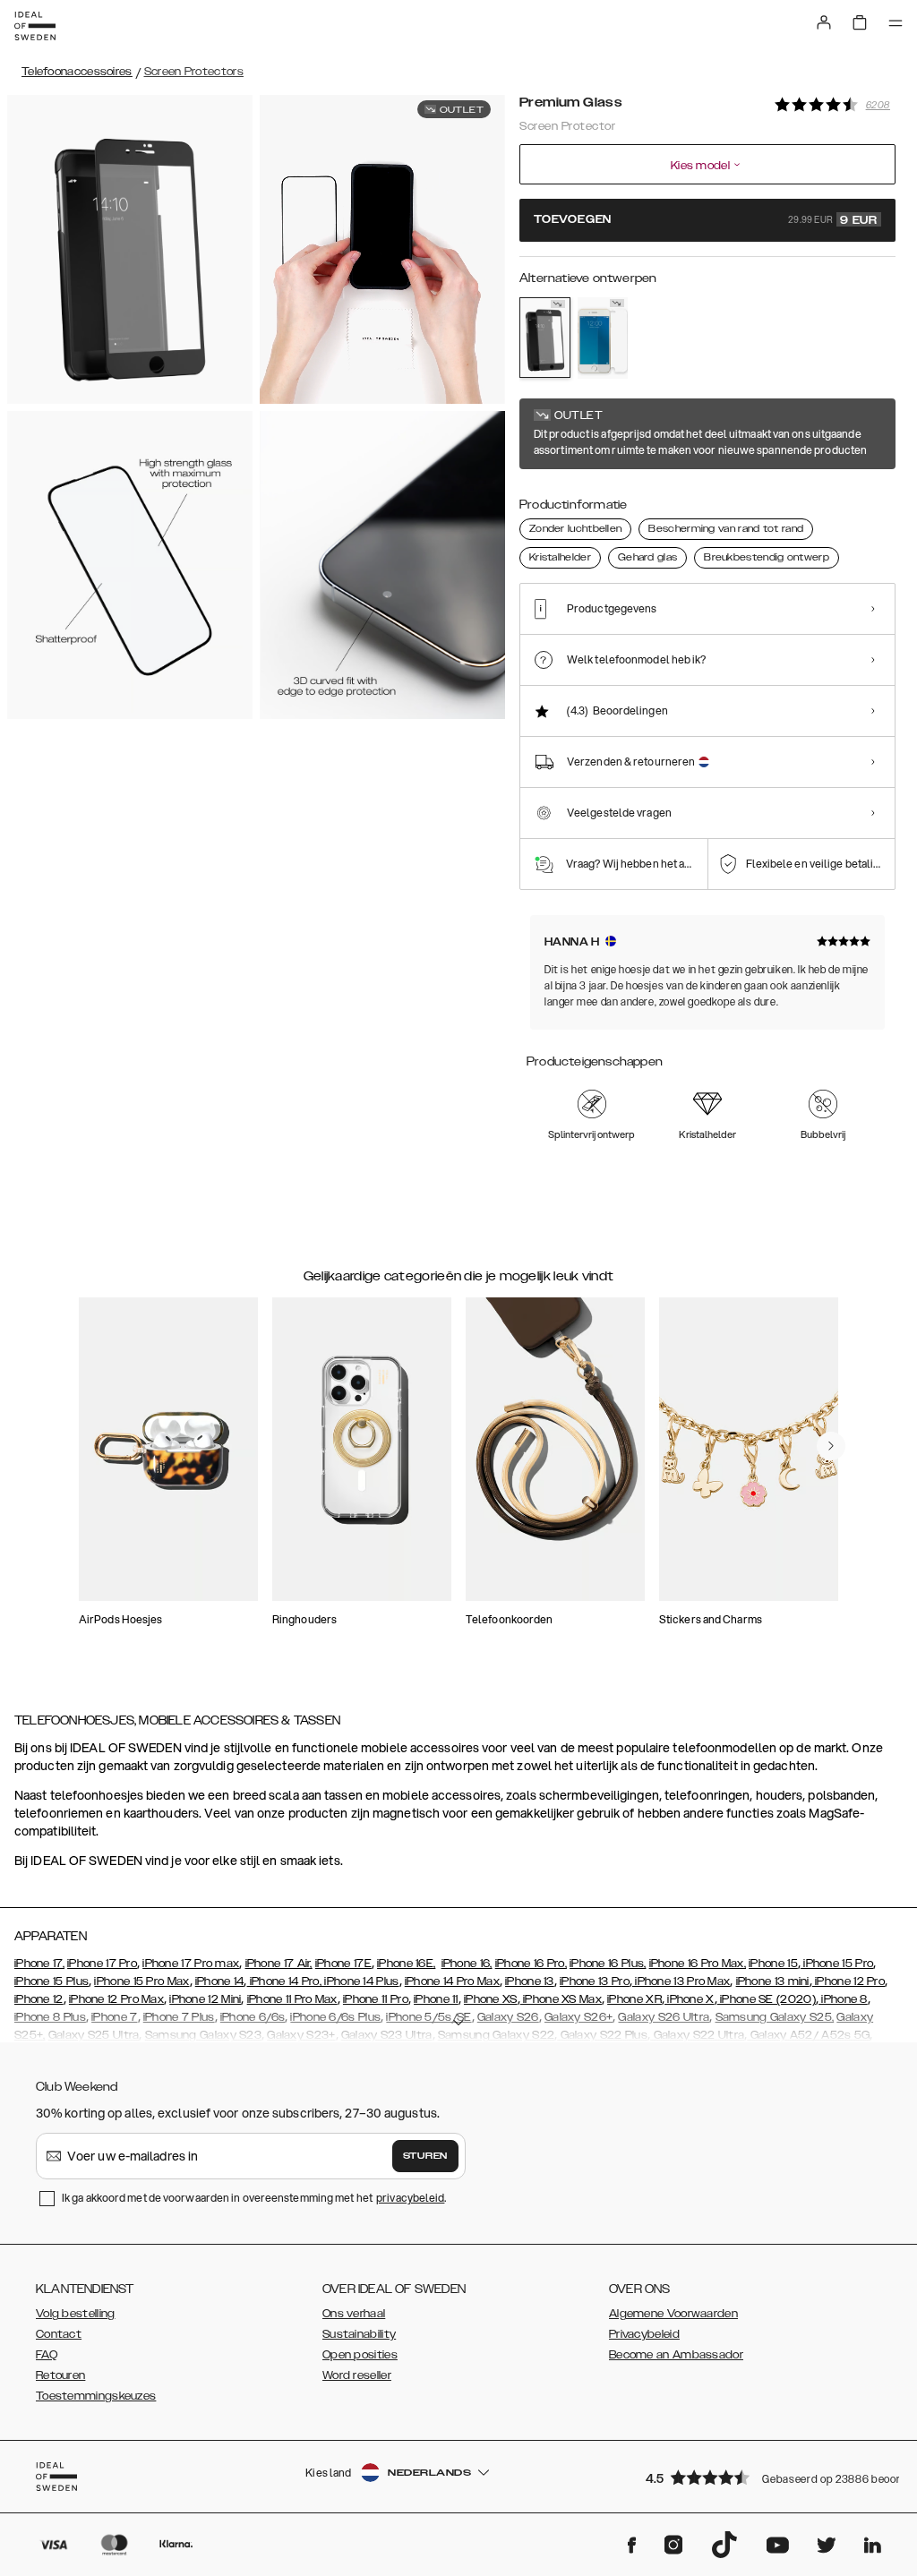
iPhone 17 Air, (279, 1964)
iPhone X (690, 1999)
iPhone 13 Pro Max (681, 1981)
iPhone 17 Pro (102, 1964)
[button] (765, 2477)
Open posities (360, 2355)
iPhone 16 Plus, (608, 1964)
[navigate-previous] (831, 1446)
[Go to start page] (35, 26)
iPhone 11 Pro (376, 1999)
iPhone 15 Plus (51, 1981)
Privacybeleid (644, 2334)
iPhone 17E (343, 1964)
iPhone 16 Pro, (531, 1964)
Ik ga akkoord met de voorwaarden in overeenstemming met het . (254, 2198)
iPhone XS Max (561, 1999)
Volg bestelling (76, 2314)
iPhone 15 (773, 1964)
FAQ (47, 2355)
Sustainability (359, 2334)
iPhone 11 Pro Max (292, 1999)
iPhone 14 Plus (360, 1981)
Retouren (60, 2375)
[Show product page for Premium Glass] (545, 338)
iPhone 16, (467, 1964)
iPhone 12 (39, 1999)
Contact (59, 2334)
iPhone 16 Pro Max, (698, 1964)
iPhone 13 (530, 1981)
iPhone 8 (843, 1999)
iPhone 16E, (406, 1964)
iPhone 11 (436, 1999)
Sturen (425, 2156)
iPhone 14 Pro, (285, 1981)
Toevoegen (706, 220)
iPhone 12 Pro (848, 1981)
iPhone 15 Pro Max (141, 1981)
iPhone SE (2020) (767, 1999)
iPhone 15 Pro (837, 1964)
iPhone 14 (220, 1981)
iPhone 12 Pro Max (116, 1999)
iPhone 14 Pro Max (452, 1981)
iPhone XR (634, 1999)
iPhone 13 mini (773, 1981)
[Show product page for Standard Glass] (603, 338)
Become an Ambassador (676, 2355)
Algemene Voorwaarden (673, 2314)
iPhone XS (491, 1999)
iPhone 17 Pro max (191, 1964)
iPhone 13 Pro (595, 1981)
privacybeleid (410, 2198)
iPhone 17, (39, 1964)
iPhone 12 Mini (205, 1999)
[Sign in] (824, 22)
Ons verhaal (354, 2314)
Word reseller (357, 2375)
